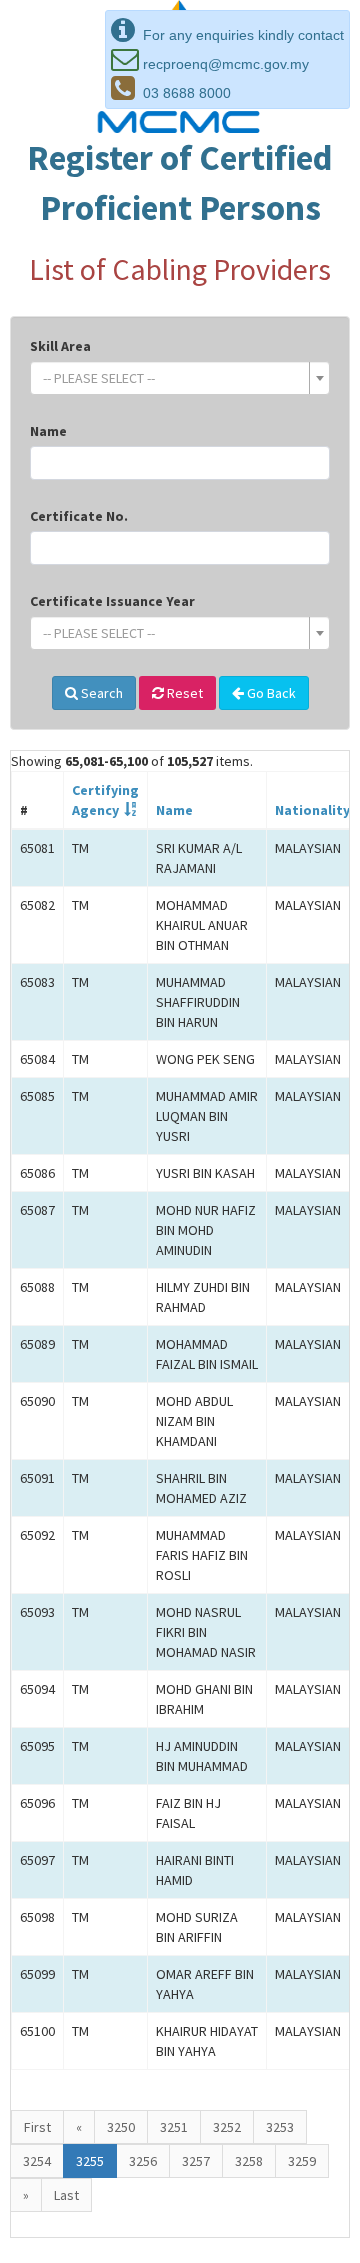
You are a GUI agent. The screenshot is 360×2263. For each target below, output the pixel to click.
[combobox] (180, 378)
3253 (280, 2127)
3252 (227, 2127)
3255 (90, 2161)
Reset (183, 693)
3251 (174, 2127)
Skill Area (60, 346)
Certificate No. (79, 516)
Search (100, 693)
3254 (37, 2161)
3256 (143, 2161)
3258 (249, 2161)
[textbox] (174, 378)
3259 (302, 2161)
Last (66, 2195)
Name (48, 431)
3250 (121, 2127)
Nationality (312, 810)
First (37, 2127)
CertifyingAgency (105, 800)
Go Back (270, 693)
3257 (196, 2161)
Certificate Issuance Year (112, 601)
